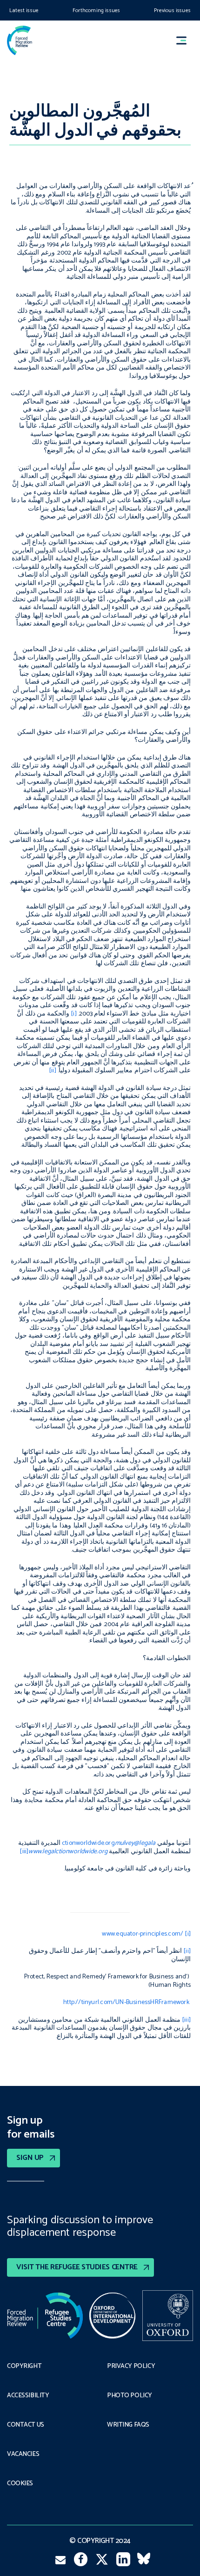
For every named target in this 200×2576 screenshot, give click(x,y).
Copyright (24, 2367)
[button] (186, 40)
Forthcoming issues (96, 10)
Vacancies (23, 2455)
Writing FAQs (128, 2425)
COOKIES (20, 2484)
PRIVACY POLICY (131, 2367)
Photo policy (130, 2396)
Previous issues (172, 10)
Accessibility (28, 2396)
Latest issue (24, 10)
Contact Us (26, 2425)
